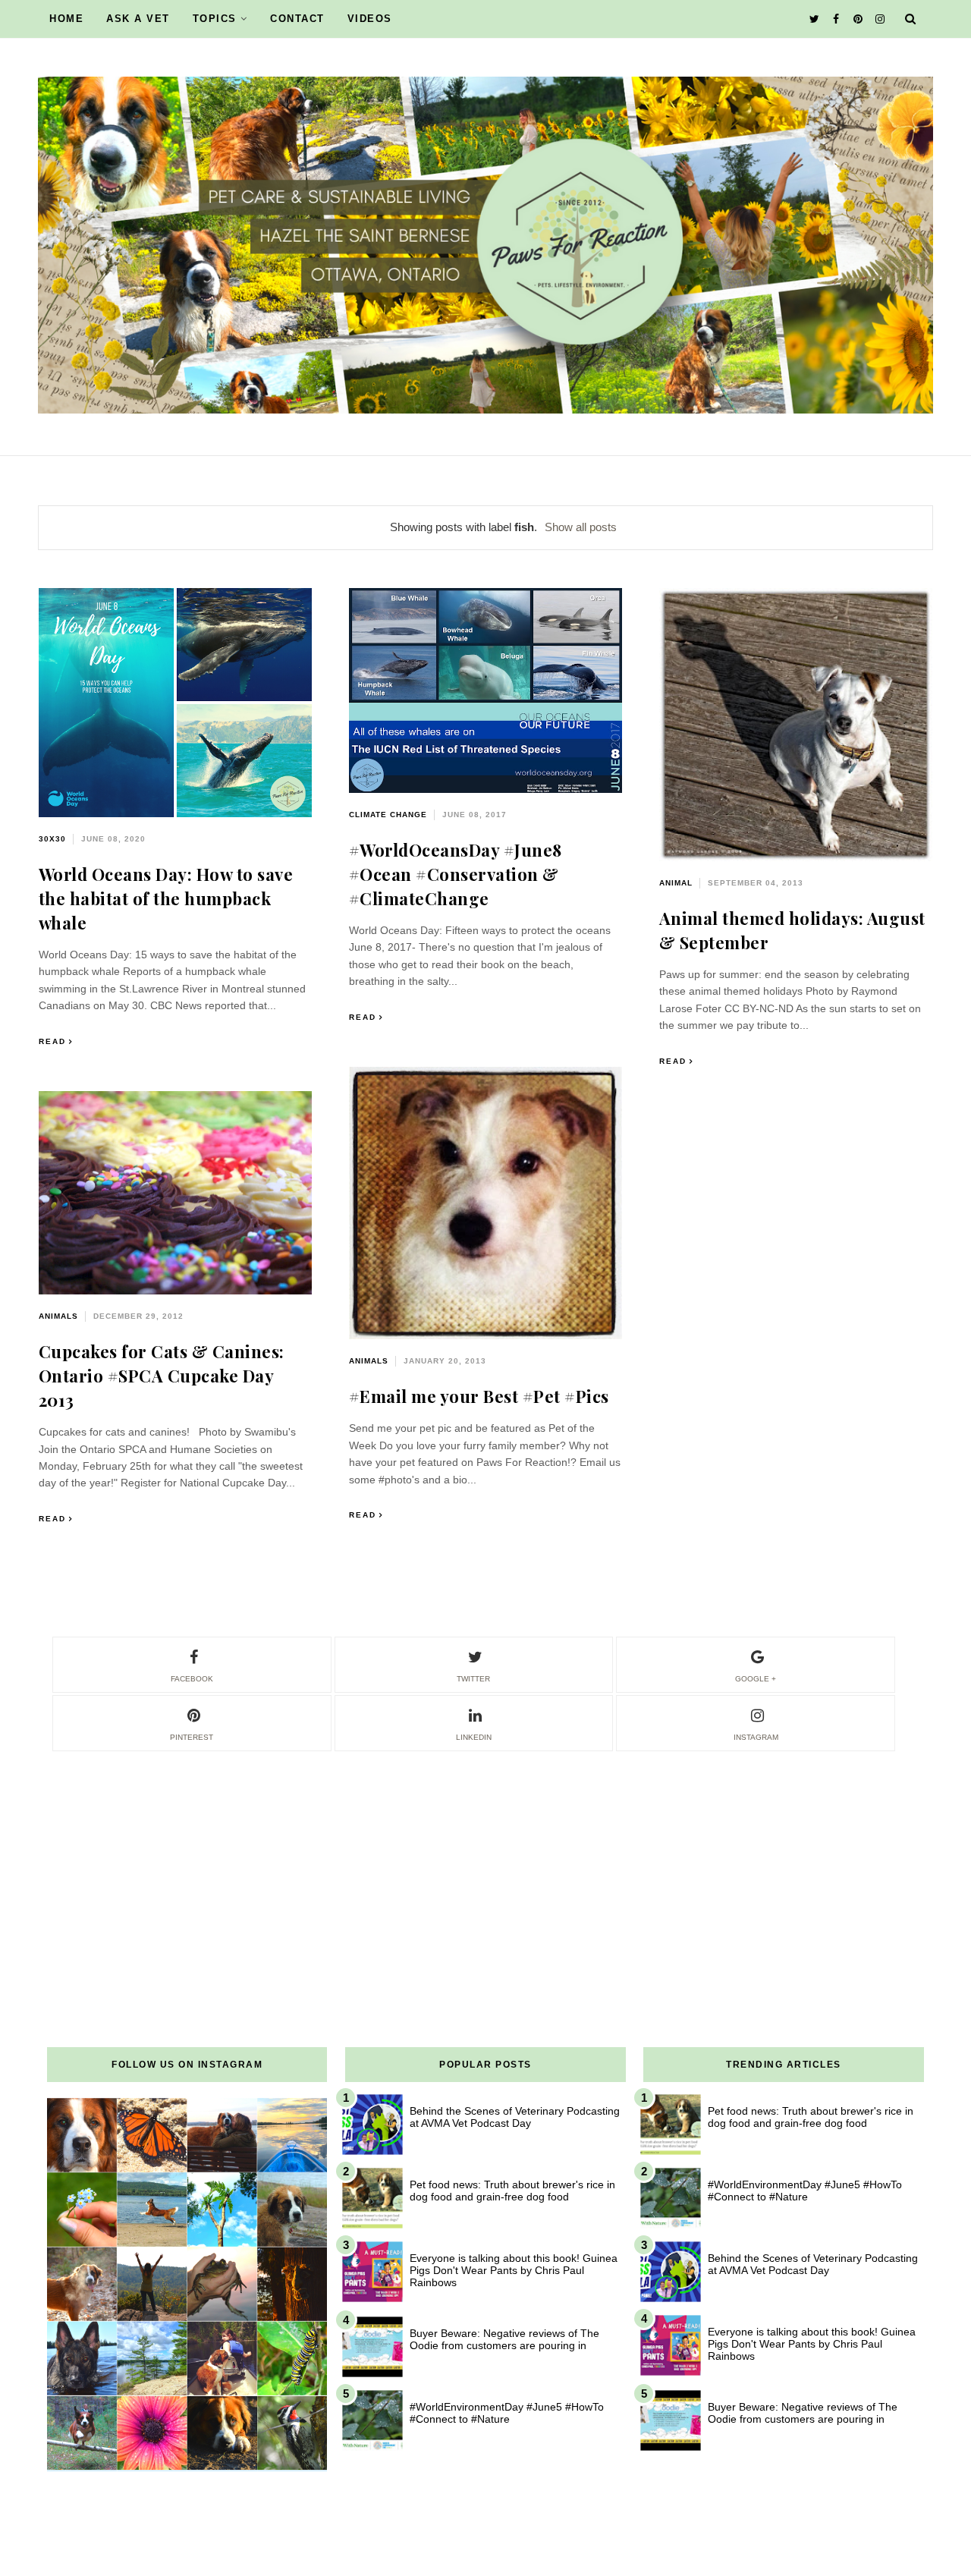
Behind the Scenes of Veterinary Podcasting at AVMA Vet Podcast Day (515, 2117)
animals (369, 1361)
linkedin (474, 1737)
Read (52, 1041)
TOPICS (215, 19)
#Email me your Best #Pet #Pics (479, 1396)
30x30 (52, 839)
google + (756, 1679)
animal (676, 883)
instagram (756, 1737)
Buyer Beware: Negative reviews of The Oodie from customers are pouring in (504, 2339)
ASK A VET (138, 19)
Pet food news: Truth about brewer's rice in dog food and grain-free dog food (512, 2191)
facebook (192, 1679)
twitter (473, 1679)
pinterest (192, 1737)
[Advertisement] (485, 1860)
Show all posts (581, 527)
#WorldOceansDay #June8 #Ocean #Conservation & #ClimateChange (456, 874)
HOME (66, 19)
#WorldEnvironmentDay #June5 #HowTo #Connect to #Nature (507, 2413)
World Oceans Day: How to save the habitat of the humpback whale (166, 898)
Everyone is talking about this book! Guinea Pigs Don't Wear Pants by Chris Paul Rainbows (514, 2270)
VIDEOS (370, 19)
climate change (388, 815)
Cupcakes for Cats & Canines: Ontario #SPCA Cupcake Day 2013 (162, 1376)
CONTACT (297, 19)
